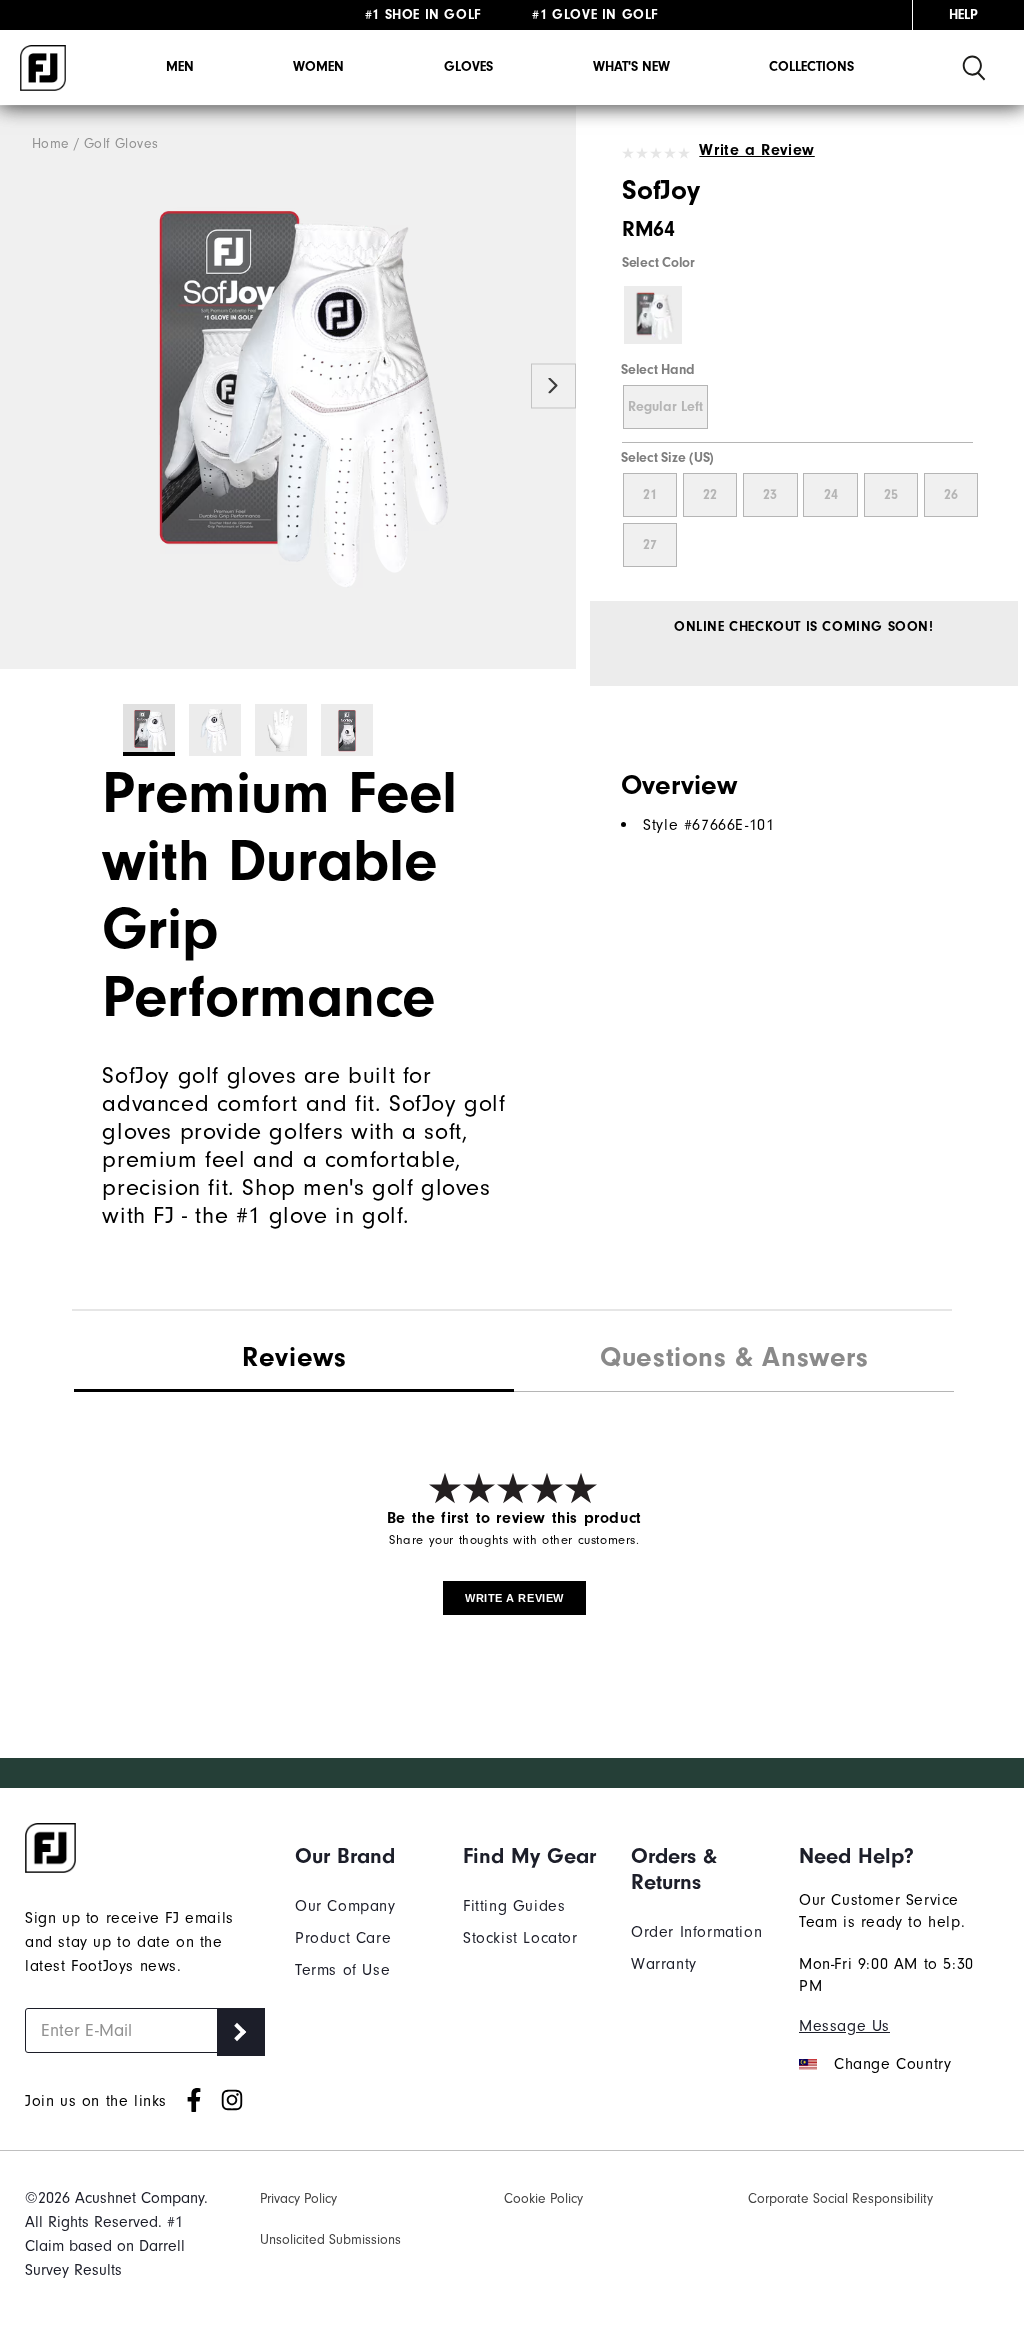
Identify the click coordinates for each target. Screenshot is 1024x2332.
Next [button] (553, 385)
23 (770, 495)
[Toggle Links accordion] (364, 1856)
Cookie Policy (543, 2198)
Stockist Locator (520, 1938)
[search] (974, 67)
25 (891, 495)
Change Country (892, 2064)
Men (180, 67)
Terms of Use (342, 1970)
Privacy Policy (298, 2198)
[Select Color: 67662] (653, 315)
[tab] (294, 1359)
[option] (288, 387)
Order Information (696, 1932)
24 (831, 495)
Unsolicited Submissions (330, 2239)
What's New (631, 67)
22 (710, 495)
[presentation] (734, 1360)
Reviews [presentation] (294, 1357)
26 (951, 495)
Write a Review (756, 150)
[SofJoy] (288, 387)
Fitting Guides (514, 1906)
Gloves (468, 67)
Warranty (664, 1964)
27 (650, 545)
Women (318, 67)
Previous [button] (22, 385)
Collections (811, 67)
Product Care (343, 1938)
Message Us (844, 2026)
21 (650, 495)
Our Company (345, 1906)
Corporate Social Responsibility (840, 2198)
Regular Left (665, 407)
